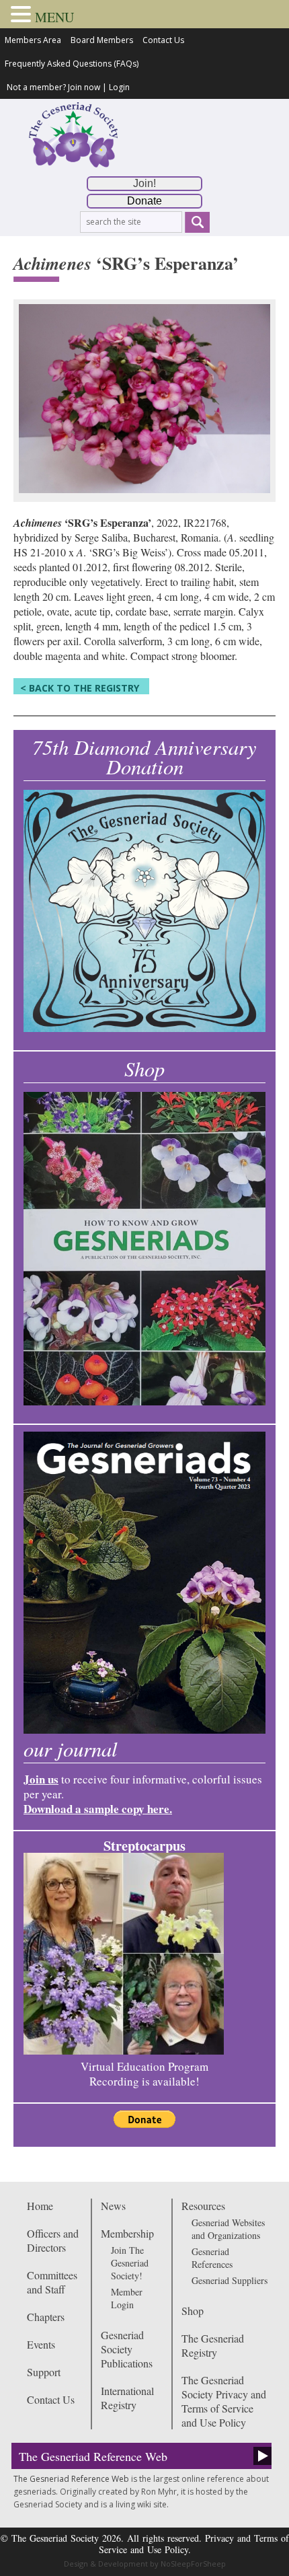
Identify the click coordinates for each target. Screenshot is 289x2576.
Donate (144, 201)
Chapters (46, 2317)
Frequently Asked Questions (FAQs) (72, 64)
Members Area (33, 40)
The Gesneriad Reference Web (93, 2456)
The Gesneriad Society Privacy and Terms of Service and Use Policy (224, 2401)
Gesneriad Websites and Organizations (228, 2229)
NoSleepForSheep (193, 2564)
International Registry (127, 2398)
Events (41, 2344)
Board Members (102, 40)
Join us (41, 1779)
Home (40, 2206)
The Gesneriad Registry (213, 2345)
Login (119, 87)
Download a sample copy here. (98, 1809)
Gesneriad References (212, 2258)
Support (44, 2372)
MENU (54, 17)
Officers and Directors (53, 2240)
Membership (127, 2233)
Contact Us (163, 40)
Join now (84, 87)
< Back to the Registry (80, 688)
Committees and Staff (52, 2282)
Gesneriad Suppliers (230, 2280)
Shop (193, 2311)
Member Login (127, 2298)
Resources (203, 2206)
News (113, 2206)
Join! (144, 183)
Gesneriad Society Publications (127, 2349)
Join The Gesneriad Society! (130, 2263)
